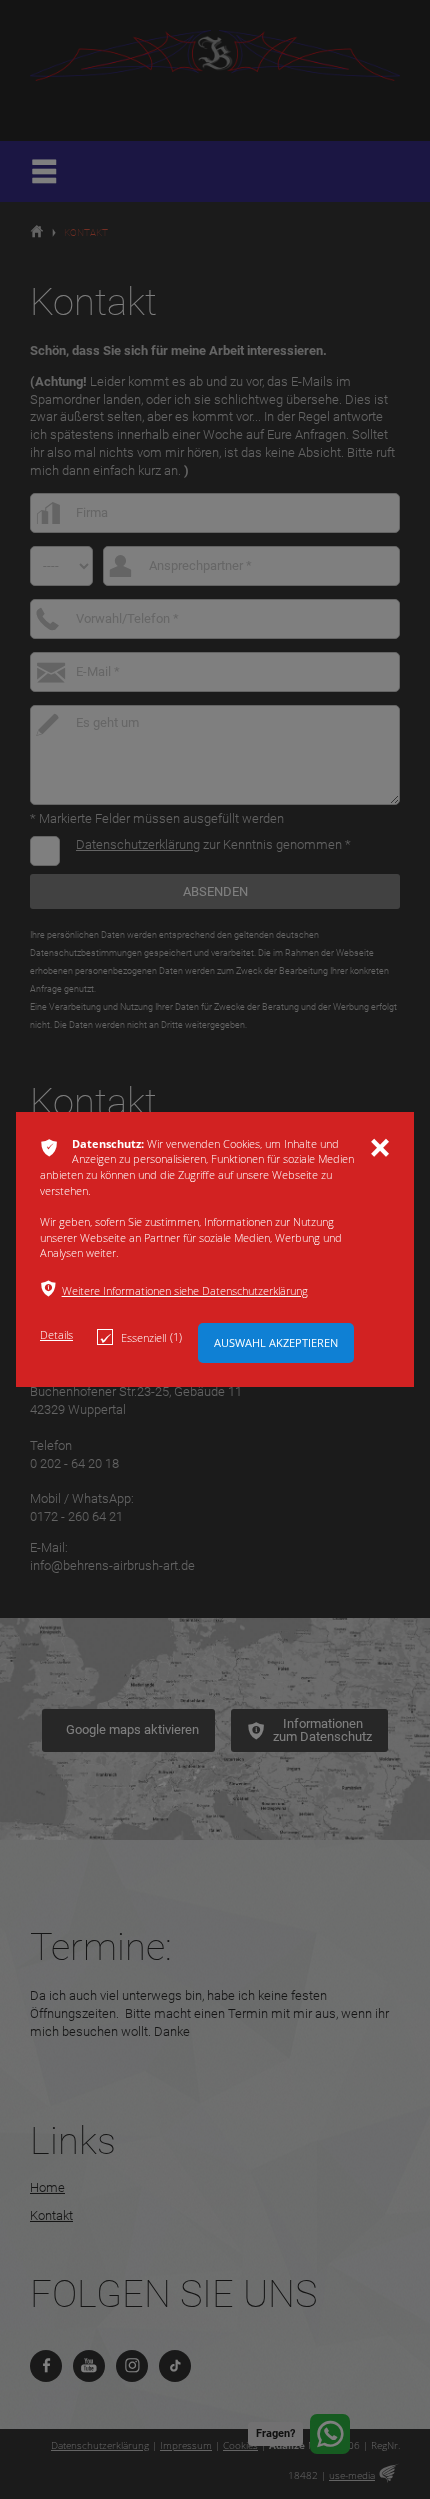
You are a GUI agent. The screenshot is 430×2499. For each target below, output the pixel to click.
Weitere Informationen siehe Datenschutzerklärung (185, 1290)
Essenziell (151, 1336)
